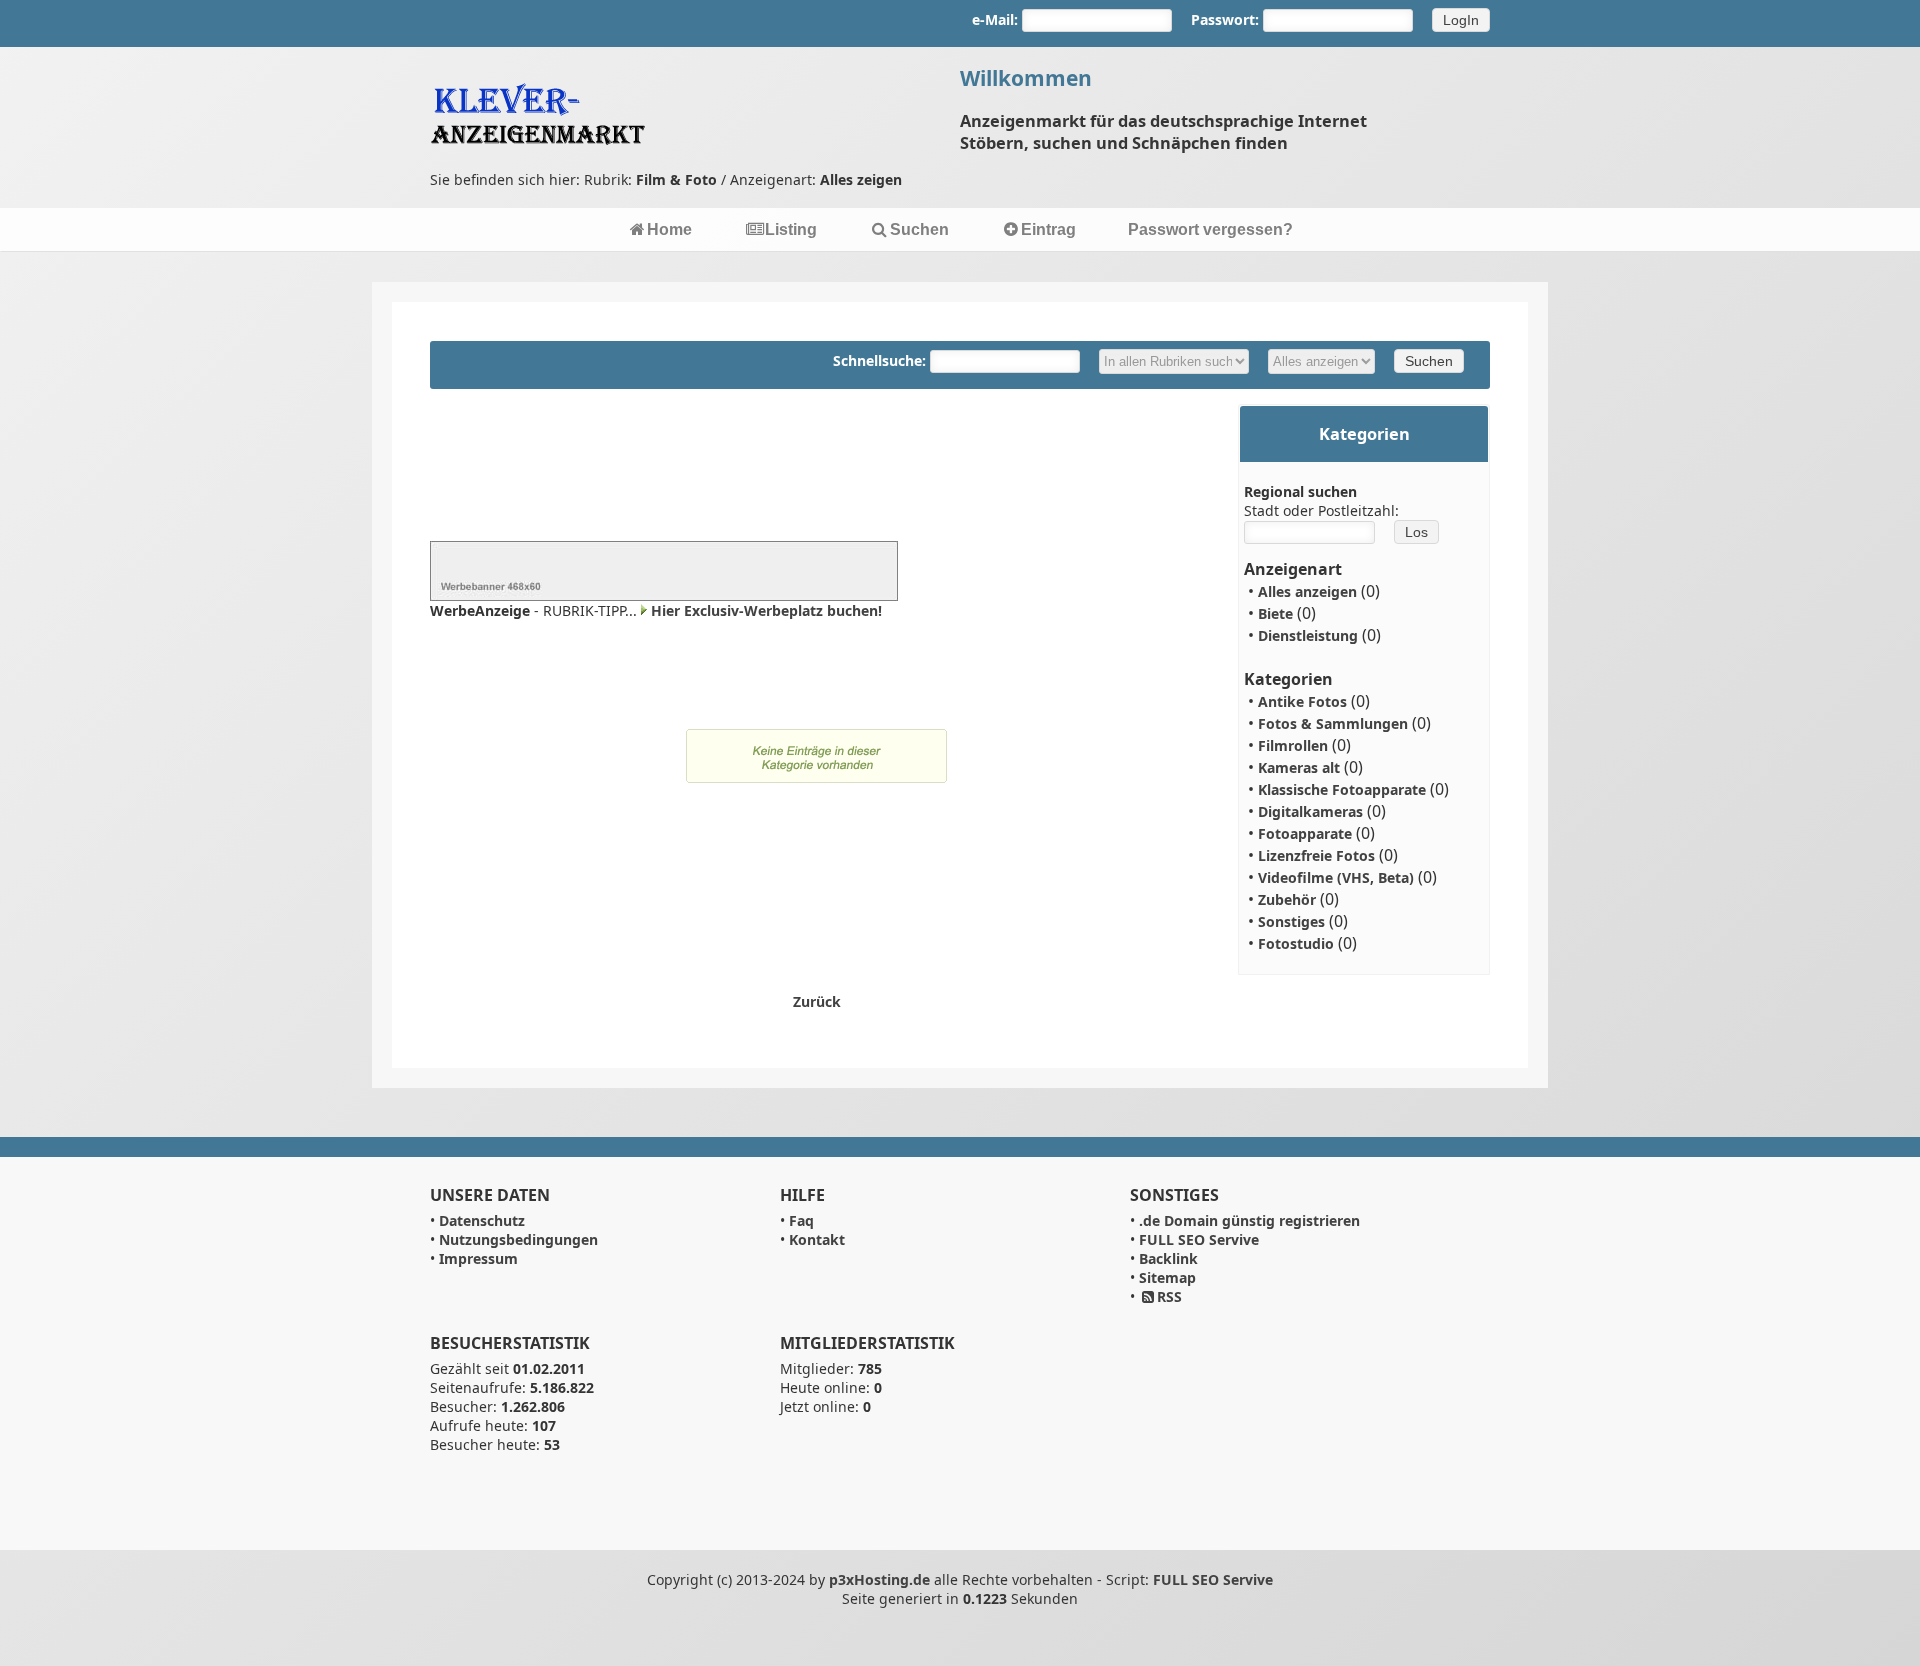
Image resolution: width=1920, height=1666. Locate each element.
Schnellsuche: (881, 360)
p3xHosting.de (879, 1579)
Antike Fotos (1302, 701)
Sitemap (1167, 1277)
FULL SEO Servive (1199, 1239)
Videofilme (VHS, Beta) (1336, 877)
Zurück (817, 1001)
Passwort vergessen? (1210, 229)
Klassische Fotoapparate (1342, 789)
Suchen (919, 229)
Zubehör (1287, 899)
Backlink (1168, 1258)
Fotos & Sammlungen (1333, 723)
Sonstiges (1291, 921)
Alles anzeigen (1307, 591)
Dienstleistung (1308, 635)
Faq (801, 1220)
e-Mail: (995, 19)
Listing (791, 229)
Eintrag (1048, 229)
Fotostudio (1296, 943)
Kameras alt (1299, 767)
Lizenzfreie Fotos (1316, 855)
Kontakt (817, 1239)
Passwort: (1225, 19)
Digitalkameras (1310, 811)
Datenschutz (482, 1220)
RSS (1169, 1296)
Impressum (478, 1258)
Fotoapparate (1305, 833)
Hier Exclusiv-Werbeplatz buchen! (766, 610)
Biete (1275, 613)
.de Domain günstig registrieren (1249, 1220)
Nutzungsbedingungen (518, 1239)
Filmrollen (1293, 745)
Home (669, 229)
